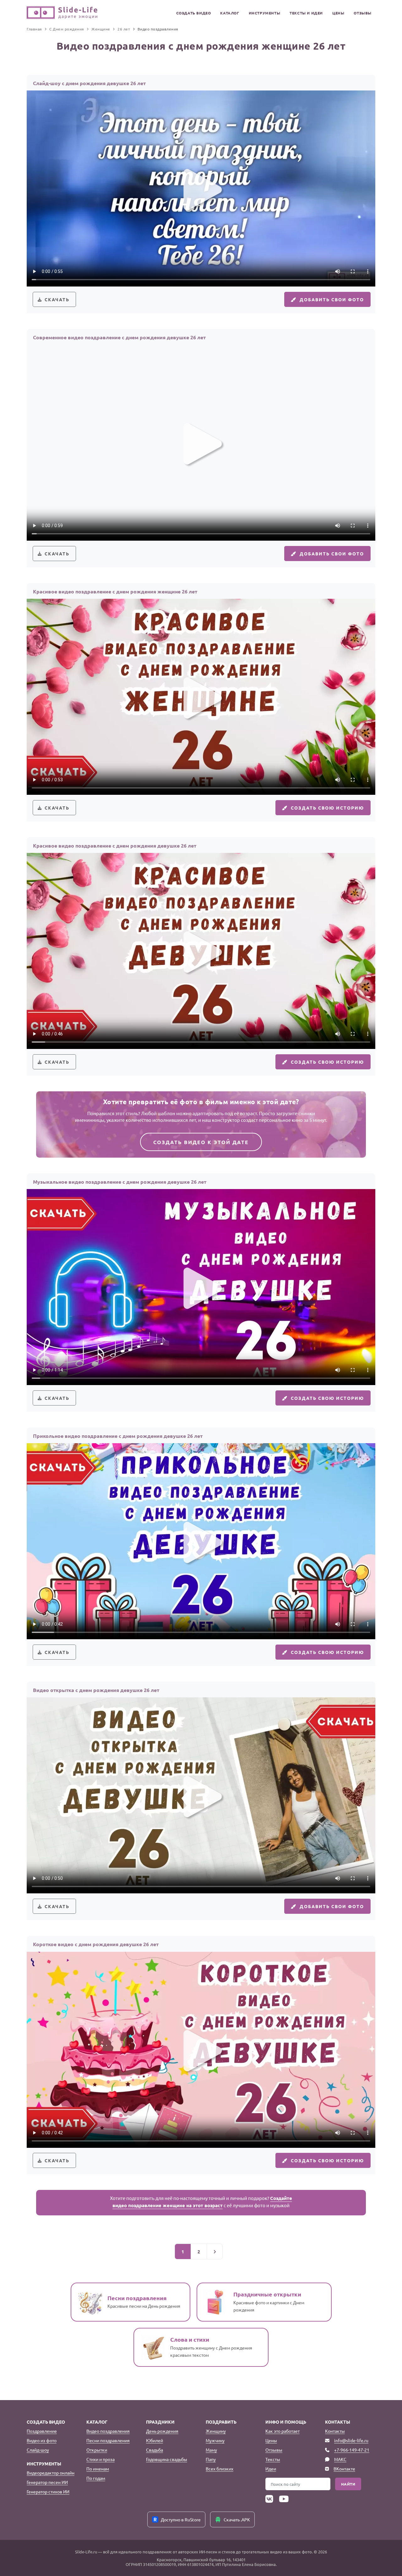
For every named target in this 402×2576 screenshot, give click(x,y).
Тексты (273, 2459)
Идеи (271, 2469)
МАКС (340, 2459)
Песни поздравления (108, 2440)
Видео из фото (42, 2440)
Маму (211, 2450)
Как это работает (282, 2431)
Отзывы (363, 13)
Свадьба (155, 2450)
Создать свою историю (327, 808)
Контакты (335, 2431)
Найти (348, 2484)
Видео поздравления (108, 2431)
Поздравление (42, 2431)
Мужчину (215, 2440)
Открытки (97, 2450)
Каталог (230, 13)
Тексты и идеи (306, 13)
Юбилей (155, 2440)
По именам (98, 2469)
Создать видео (194, 13)
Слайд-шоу (38, 2450)
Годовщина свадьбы (167, 2459)
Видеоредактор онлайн (51, 2473)
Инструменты (265, 13)
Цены (338, 13)
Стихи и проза (100, 2459)
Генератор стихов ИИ (48, 2491)
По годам (96, 2478)
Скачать (57, 299)
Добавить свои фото (332, 299)
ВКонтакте (344, 2469)
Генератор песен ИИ (47, 2482)
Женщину (216, 2431)
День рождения (162, 2431)
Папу (211, 2459)
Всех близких (220, 2469)
